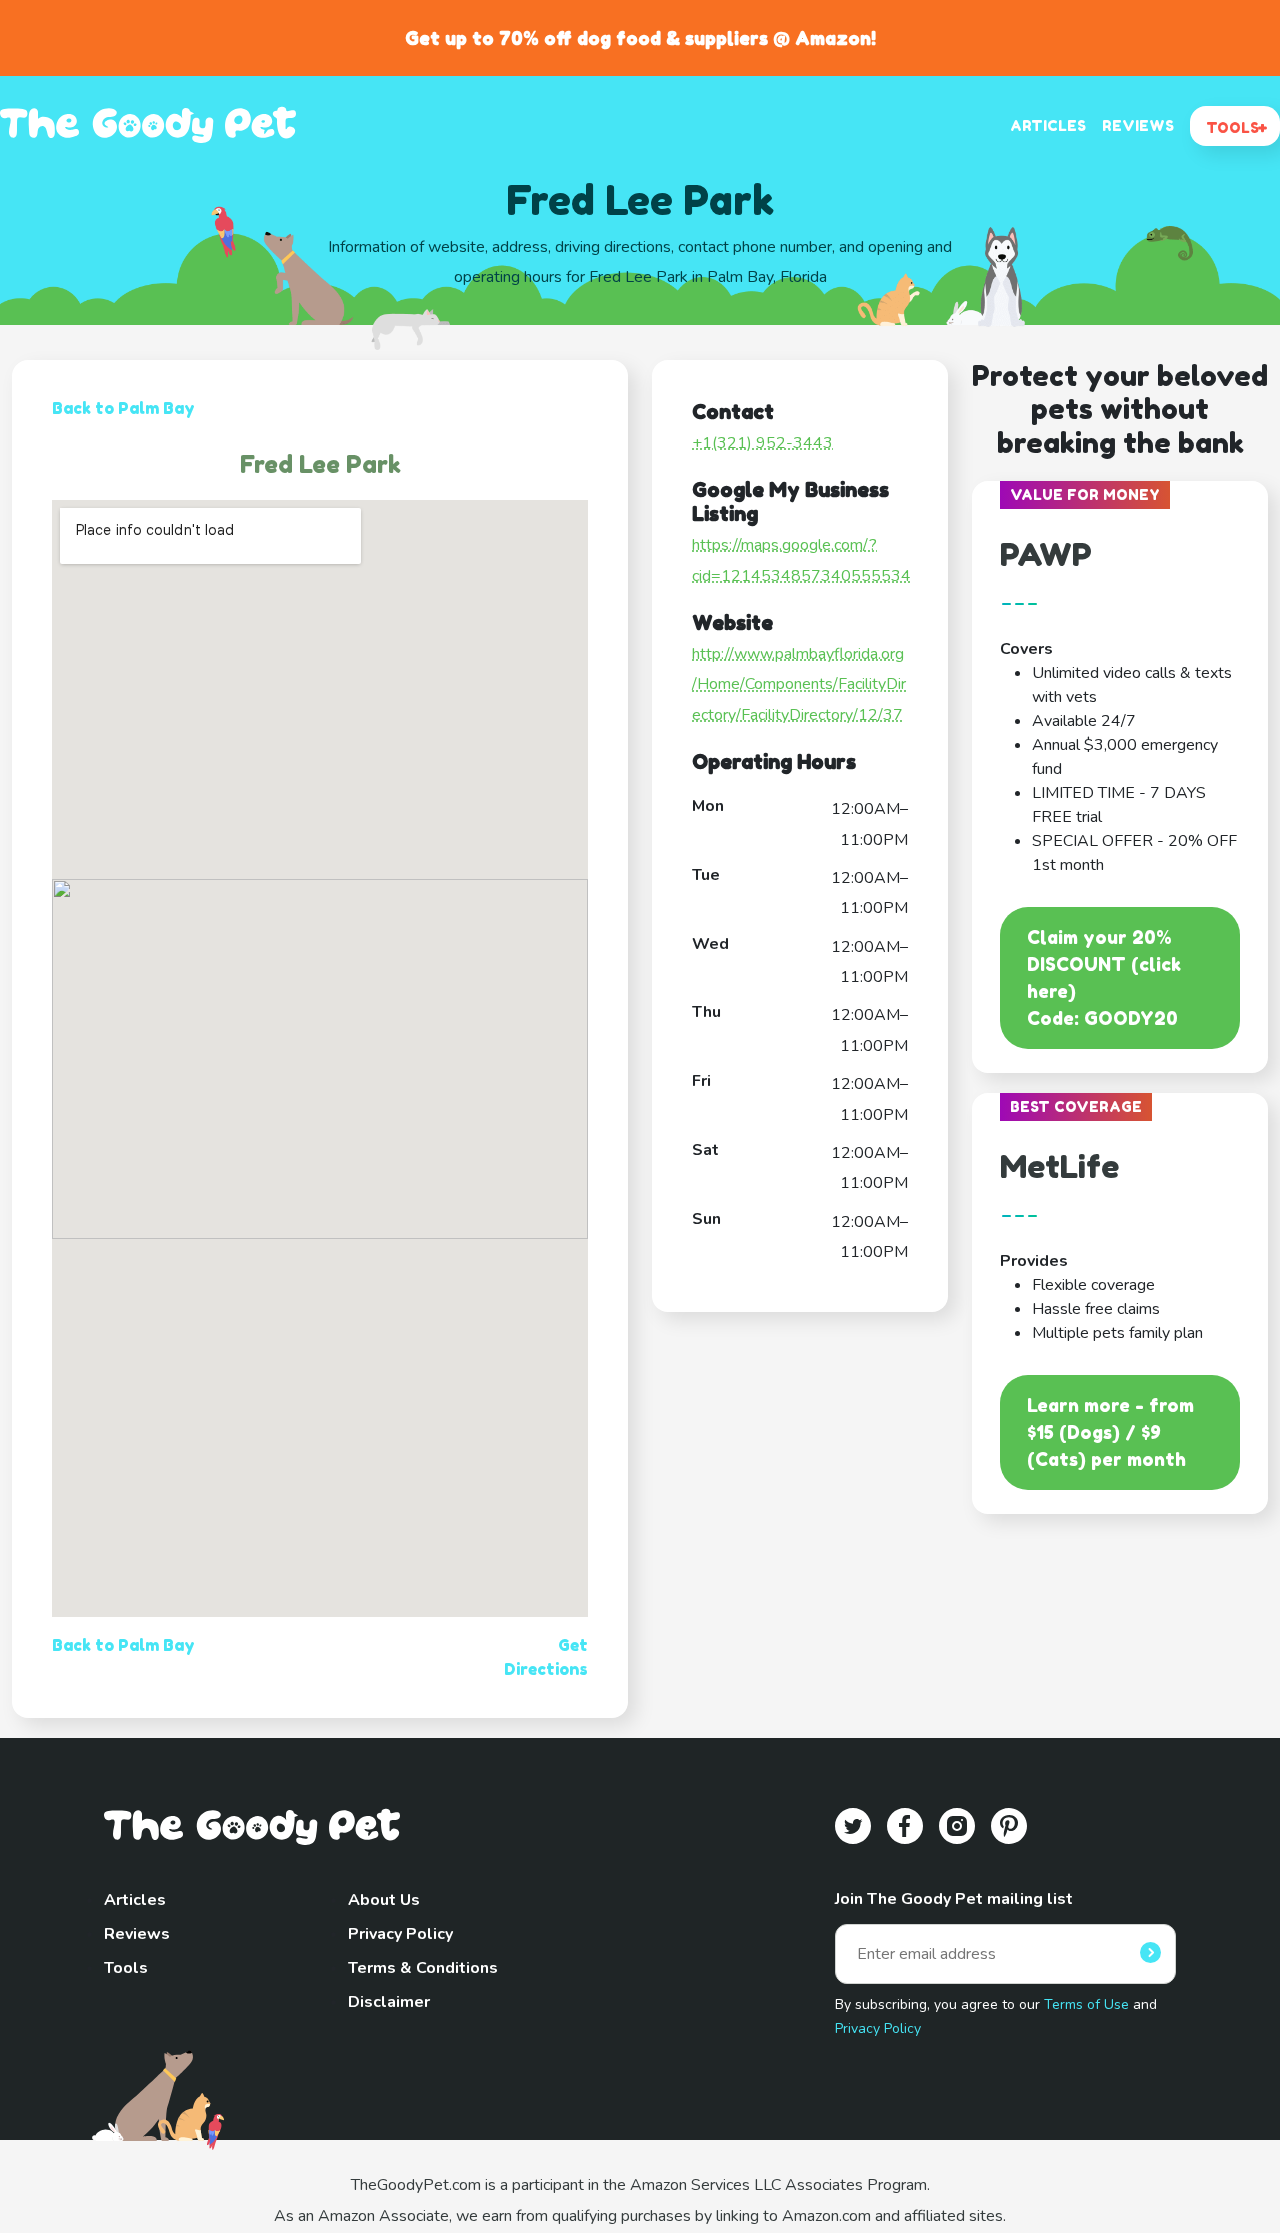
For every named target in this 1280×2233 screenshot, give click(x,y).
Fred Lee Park (320, 464)
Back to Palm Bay (123, 408)
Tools (126, 1968)
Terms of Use (1086, 2004)
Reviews (137, 1934)
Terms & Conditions (423, 1968)
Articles (135, 1900)
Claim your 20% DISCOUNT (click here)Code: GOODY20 (1104, 977)
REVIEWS (1138, 125)
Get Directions (546, 1657)
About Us (384, 1900)
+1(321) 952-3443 (762, 443)
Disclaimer (389, 2002)
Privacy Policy (400, 1934)
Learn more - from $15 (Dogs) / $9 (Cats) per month (1110, 1432)
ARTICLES (1048, 125)
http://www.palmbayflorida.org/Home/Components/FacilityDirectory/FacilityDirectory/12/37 (799, 684)
